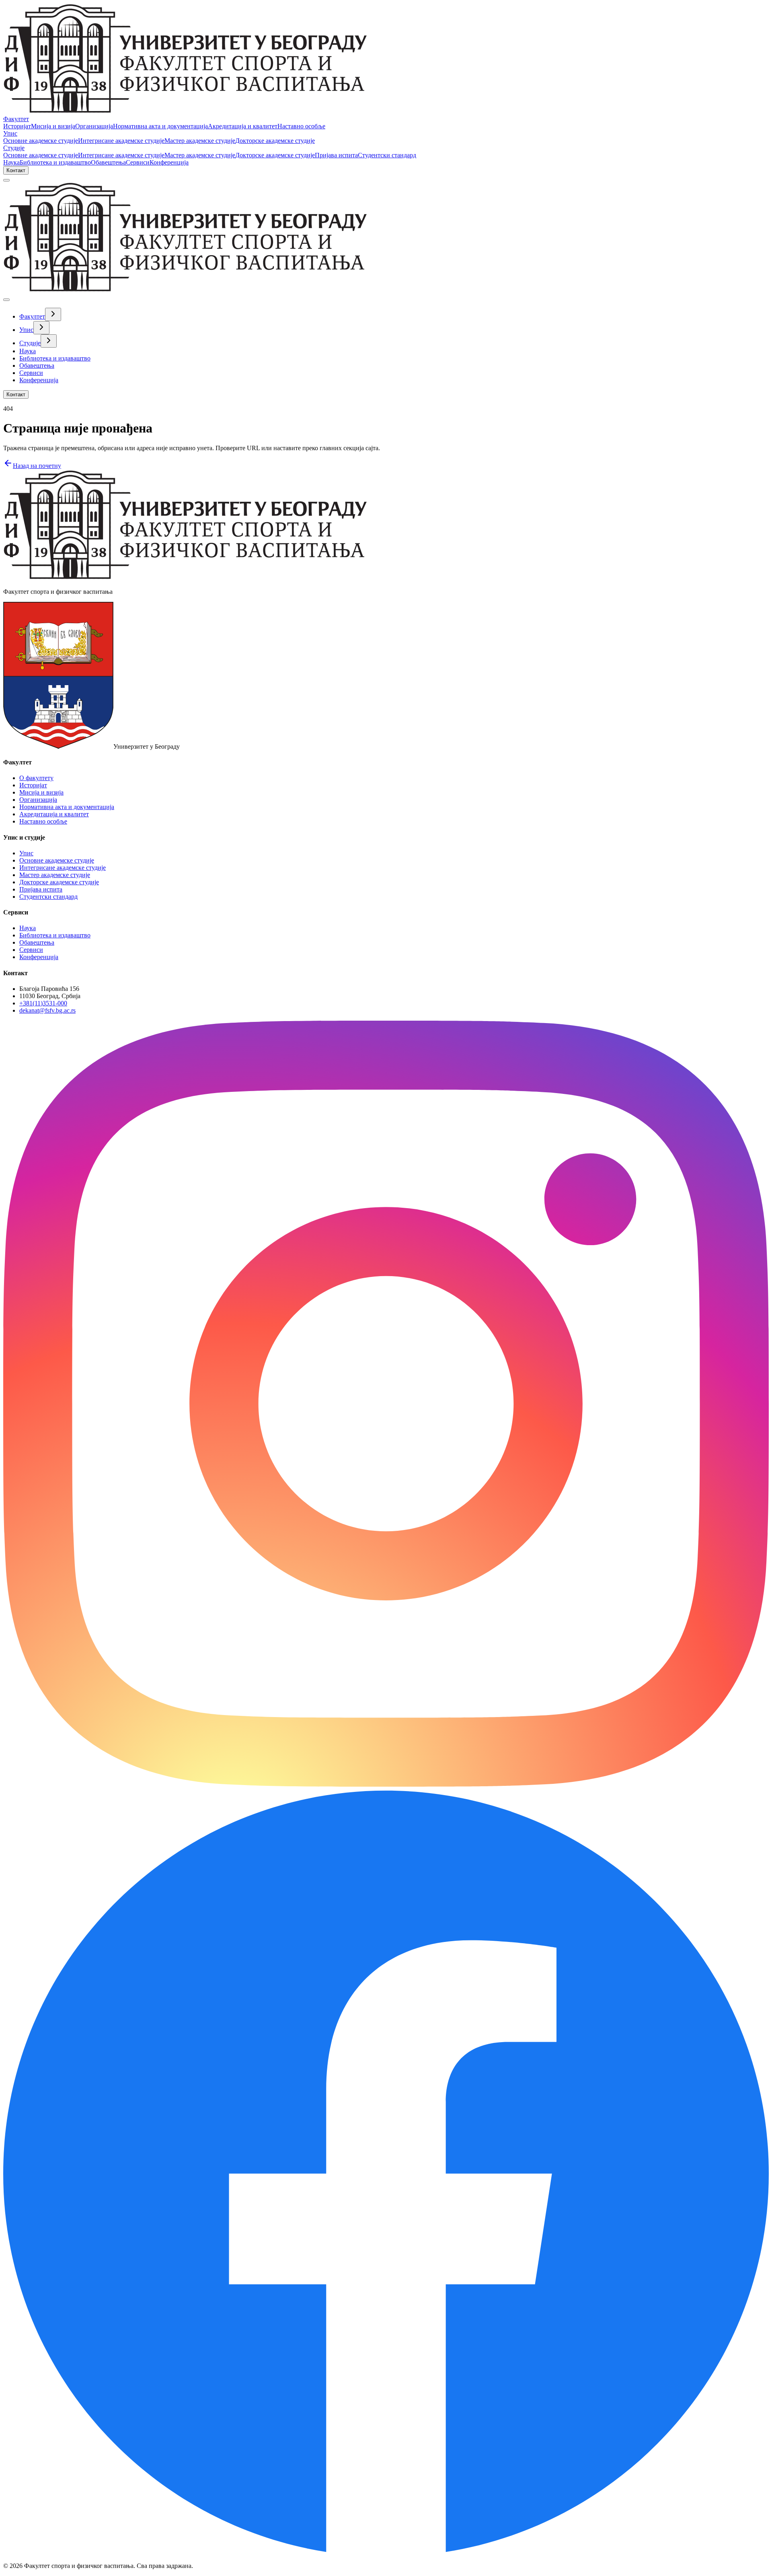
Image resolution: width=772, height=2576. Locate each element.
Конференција (169, 162)
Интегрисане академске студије (121, 141)
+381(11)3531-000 (43, 1003)
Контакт (16, 170)
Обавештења (108, 162)
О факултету (36, 778)
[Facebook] (386, 2552)
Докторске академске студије (275, 141)
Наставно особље (301, 126)
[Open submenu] (53, 314)
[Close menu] (6, 300)
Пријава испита (336, 155)
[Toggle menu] (6, 180)
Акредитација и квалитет (243, 126)
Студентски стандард (387, 155)
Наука (11, 162)
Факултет (16, 119)
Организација (94, 126)
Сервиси (138, 162)
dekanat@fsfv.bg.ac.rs (47, 1010)
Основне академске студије (41, 141)
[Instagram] (386, 1784)
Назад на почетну (37, 466)
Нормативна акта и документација (160, 126)
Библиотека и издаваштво (55, 162)
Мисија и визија (53, 126)
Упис (10, 133)
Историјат (17, 126)
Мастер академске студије (200, 141)
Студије (14, 148)
